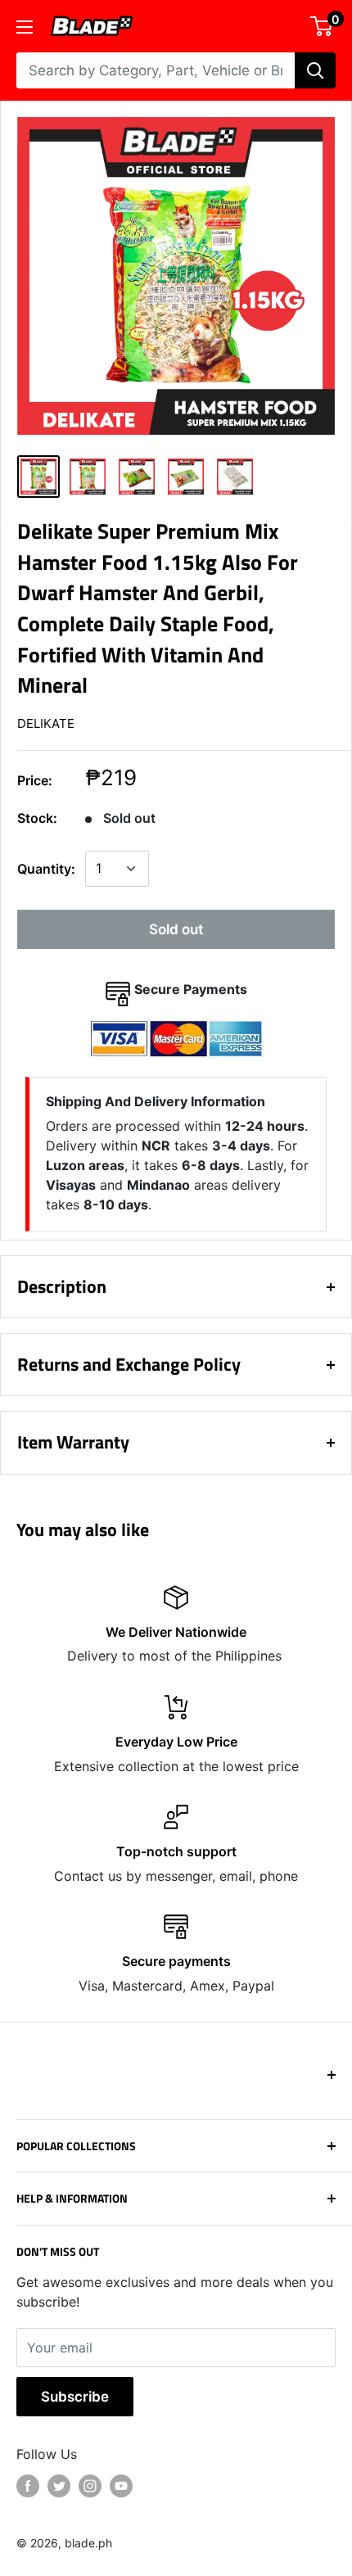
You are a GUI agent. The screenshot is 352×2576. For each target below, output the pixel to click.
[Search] (315, 70)
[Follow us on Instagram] (90, 2486)
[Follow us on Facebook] (28, 2486)
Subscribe (75, 2397)
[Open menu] (25, 27)
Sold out (176, 929)
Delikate (46, 723)
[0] (322, 26)
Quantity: (46, 869)
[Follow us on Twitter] (59, 2486)
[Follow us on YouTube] (121, 2486)
